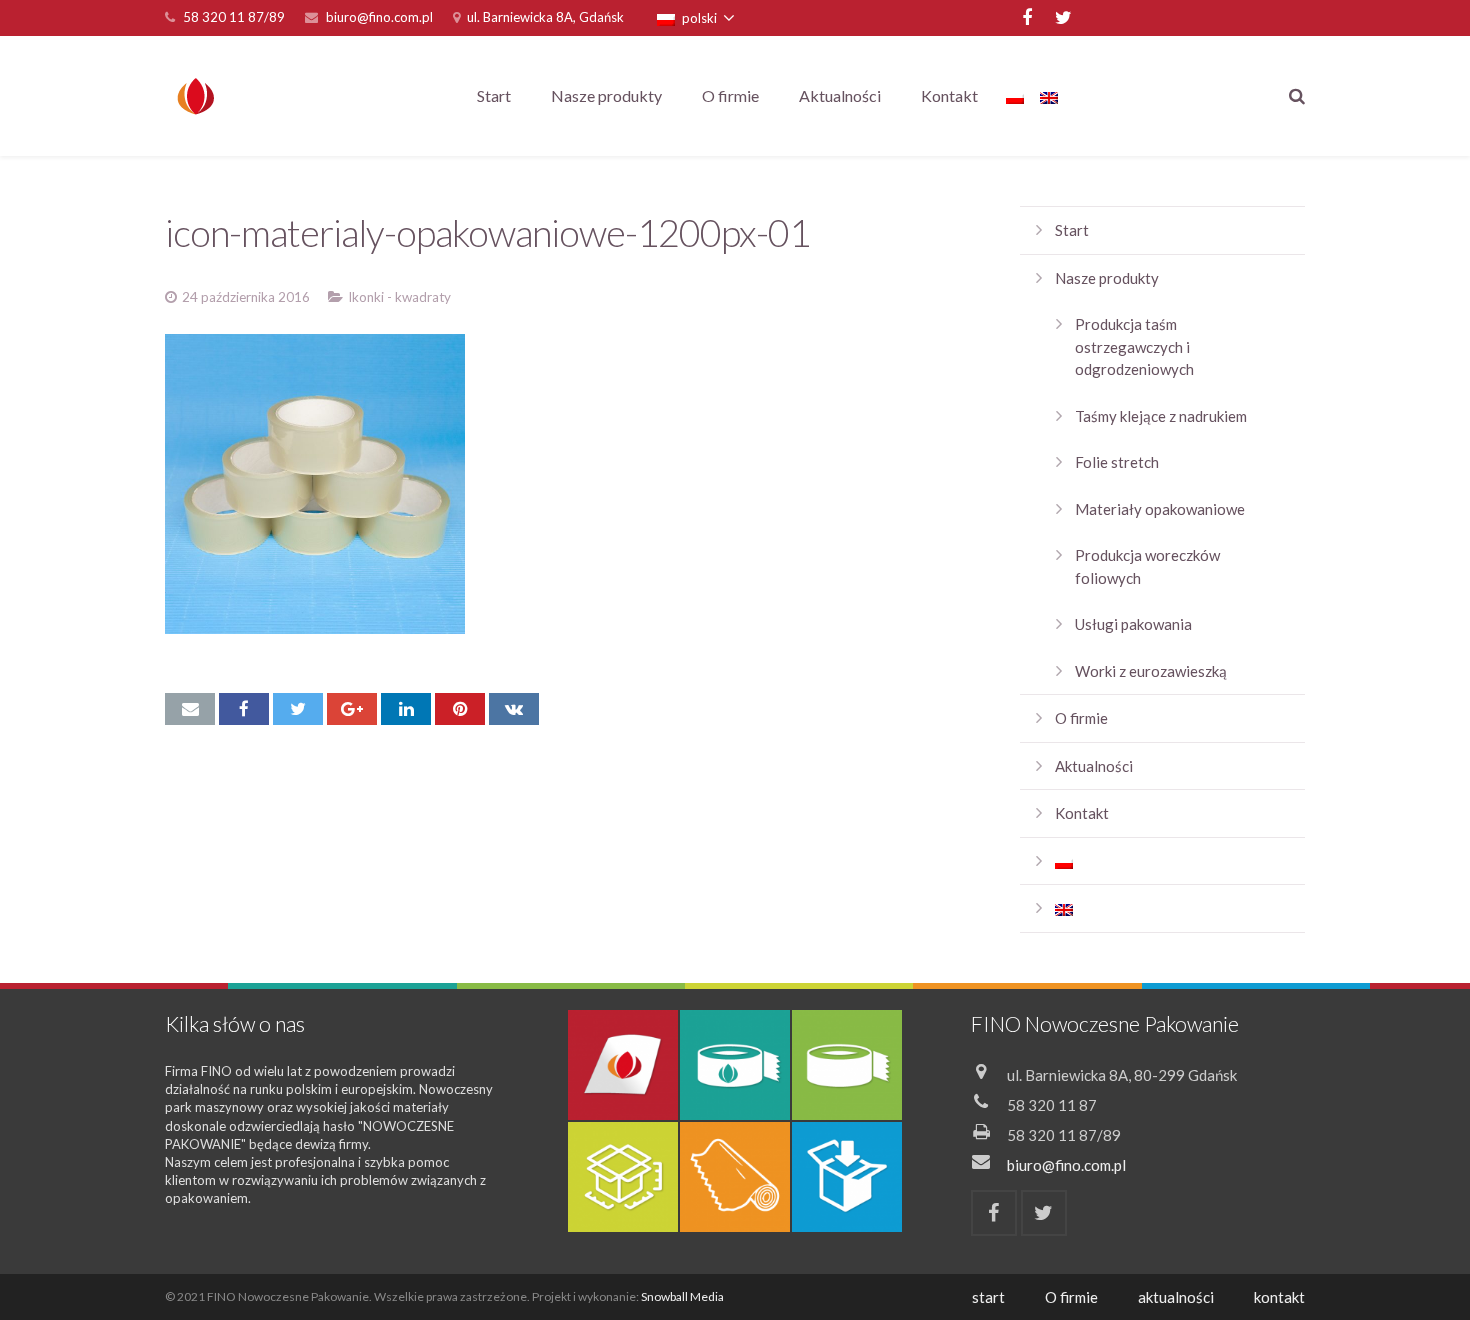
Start (1072, 230)
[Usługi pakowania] (847, 1177)
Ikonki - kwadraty (399, 297)
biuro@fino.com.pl (379, 17)
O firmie (1081, 718)
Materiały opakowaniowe (1160, 509)
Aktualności (1094, 766)
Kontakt (1082, 813)
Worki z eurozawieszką (1151, 671)
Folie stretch (1117, 462)
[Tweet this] (298, 709)
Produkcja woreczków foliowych (1147, 566)
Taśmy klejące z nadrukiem (1161, 416)
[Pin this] (460, 709)
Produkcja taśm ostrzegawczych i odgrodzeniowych (1134, 346)
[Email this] (190, 709)
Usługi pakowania (1133, 624)
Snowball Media (682, 1296)
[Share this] (244, 709)
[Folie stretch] (735, 1177)
